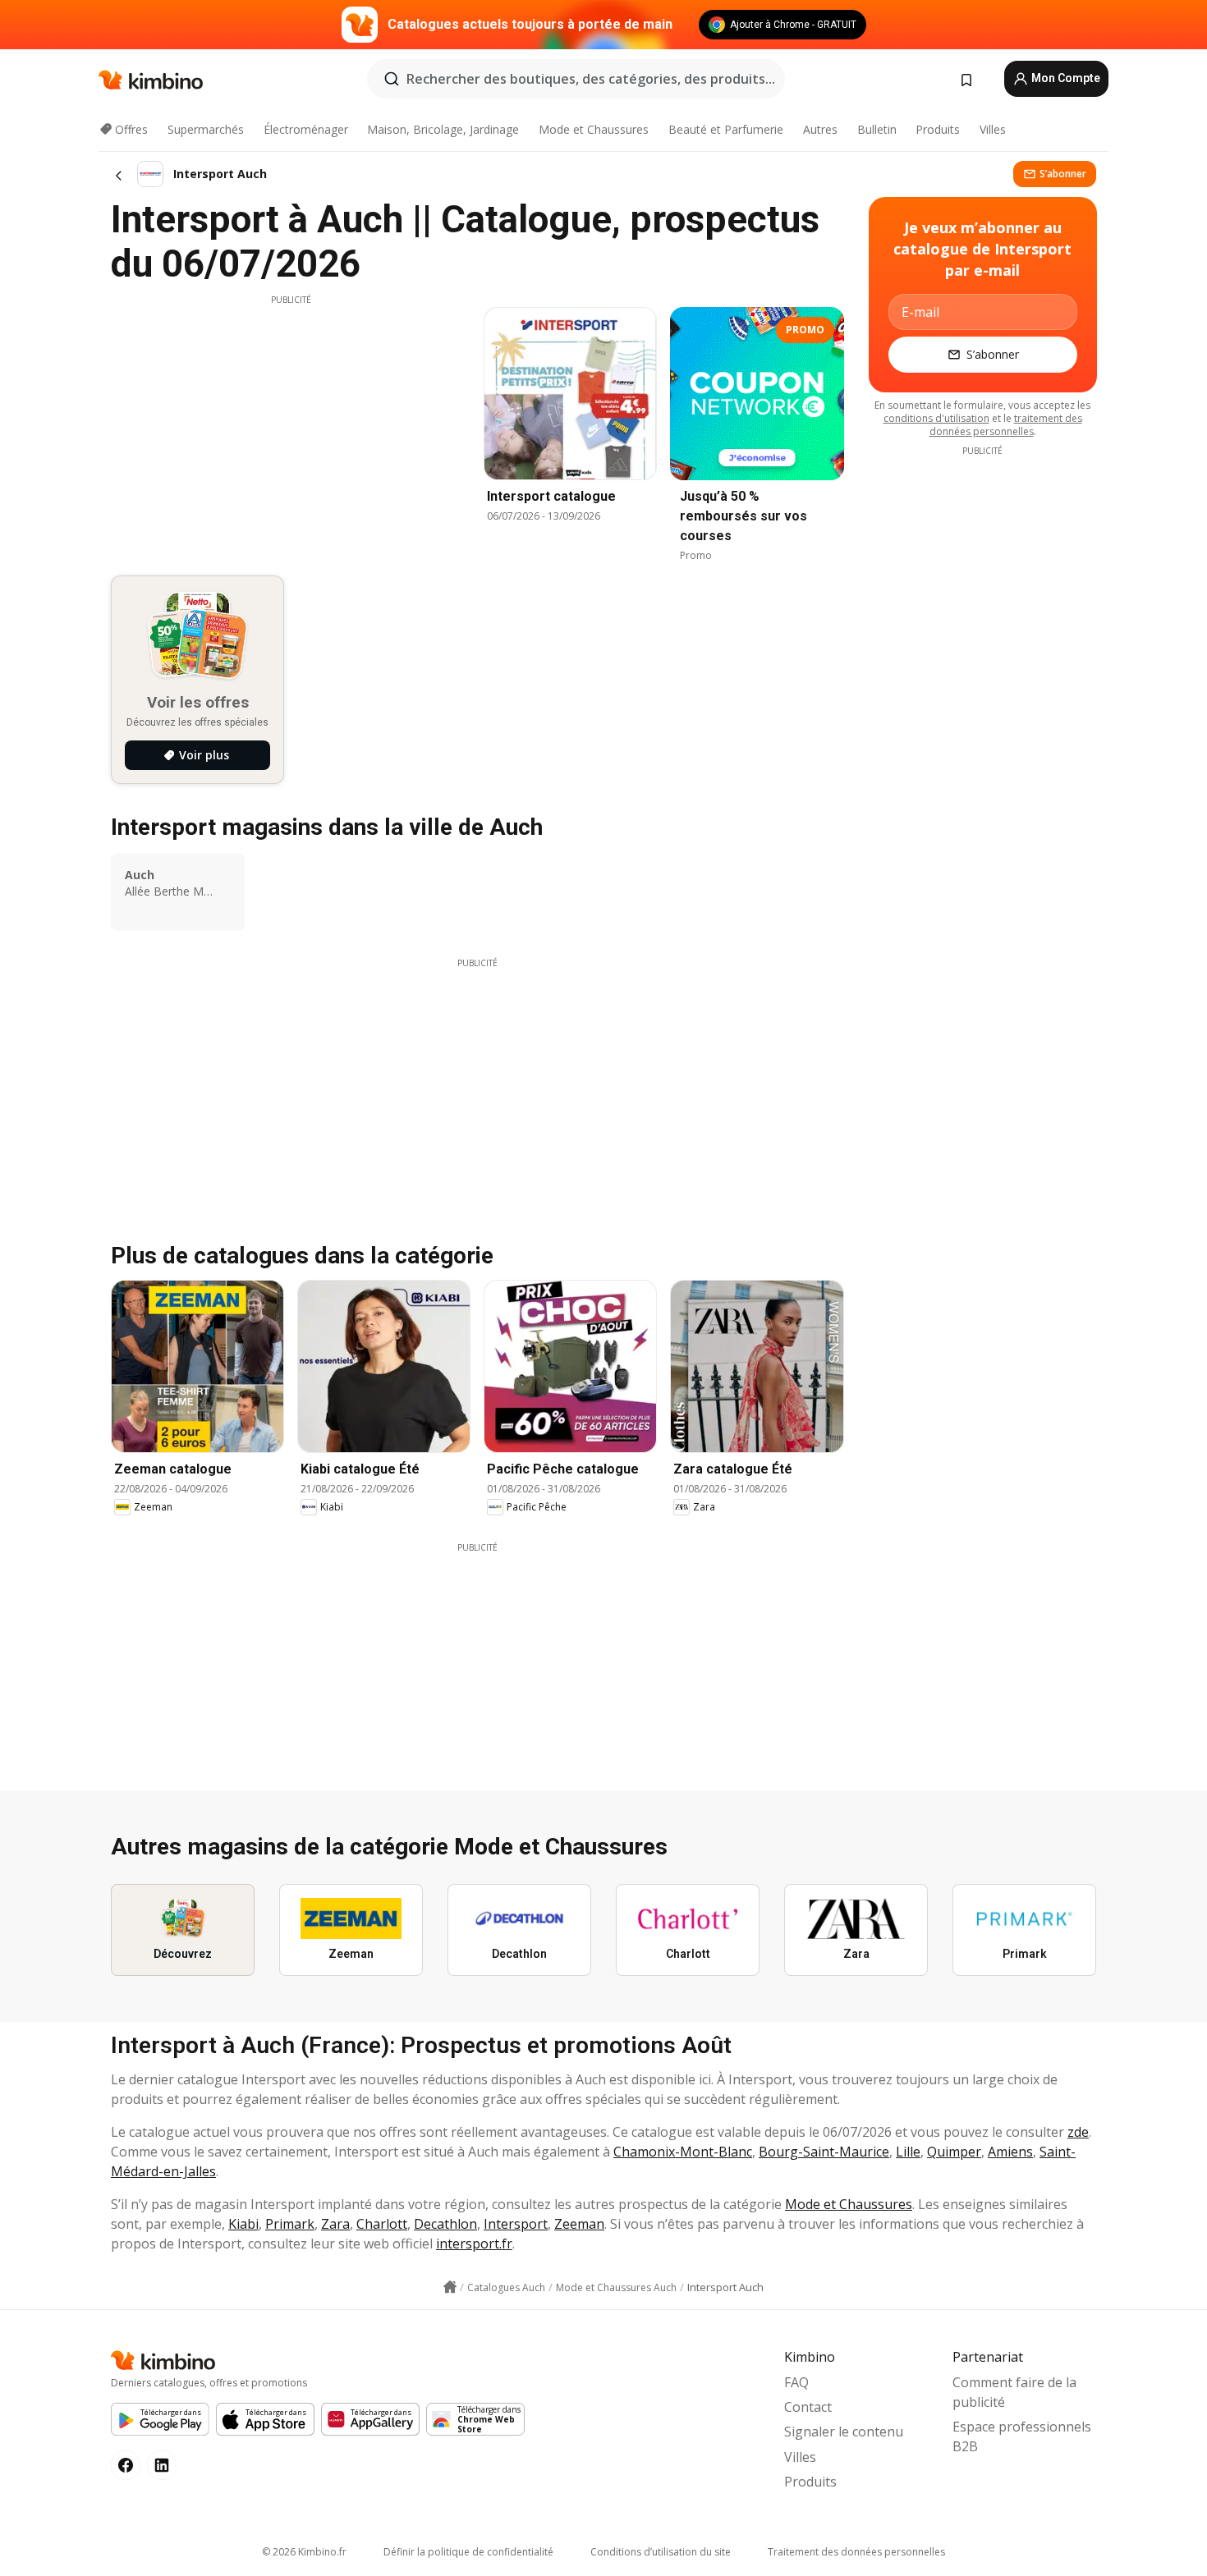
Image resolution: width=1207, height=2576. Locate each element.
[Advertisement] (291, 421)
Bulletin (877, 129)
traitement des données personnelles (1006, 425)
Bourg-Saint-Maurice (824, 2152)
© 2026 (304, 2552)
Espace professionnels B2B (1022, 2436)
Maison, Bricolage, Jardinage (443, 129)
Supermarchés (206, 129)
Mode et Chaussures (594, 129)
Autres (820, 129)
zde (1078, 2132)
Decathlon (445, 2224)
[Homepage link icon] (450, 2287)
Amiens (1010, 2152)
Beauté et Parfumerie (726, 129)
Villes (993, 129)
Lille (908, 2152)
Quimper (954, 2152)
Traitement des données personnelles (856, 2552)
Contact (808, 2407)
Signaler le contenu (844, 2432)
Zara (335, 2224)
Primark (290, 2224)
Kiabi (243, 2224)
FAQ (796, 2382)
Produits (938, 129)
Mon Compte (1065, 78)
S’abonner (1063, 174)
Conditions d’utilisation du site (661, 2552)
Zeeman (579, 2224)
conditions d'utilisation (936, 418)
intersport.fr (474, 2244)
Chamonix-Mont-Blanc (683, 2152)
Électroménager (306, 129)
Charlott (382, 2224)
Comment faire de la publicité (1014, 2392)
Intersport (516, 2224)
